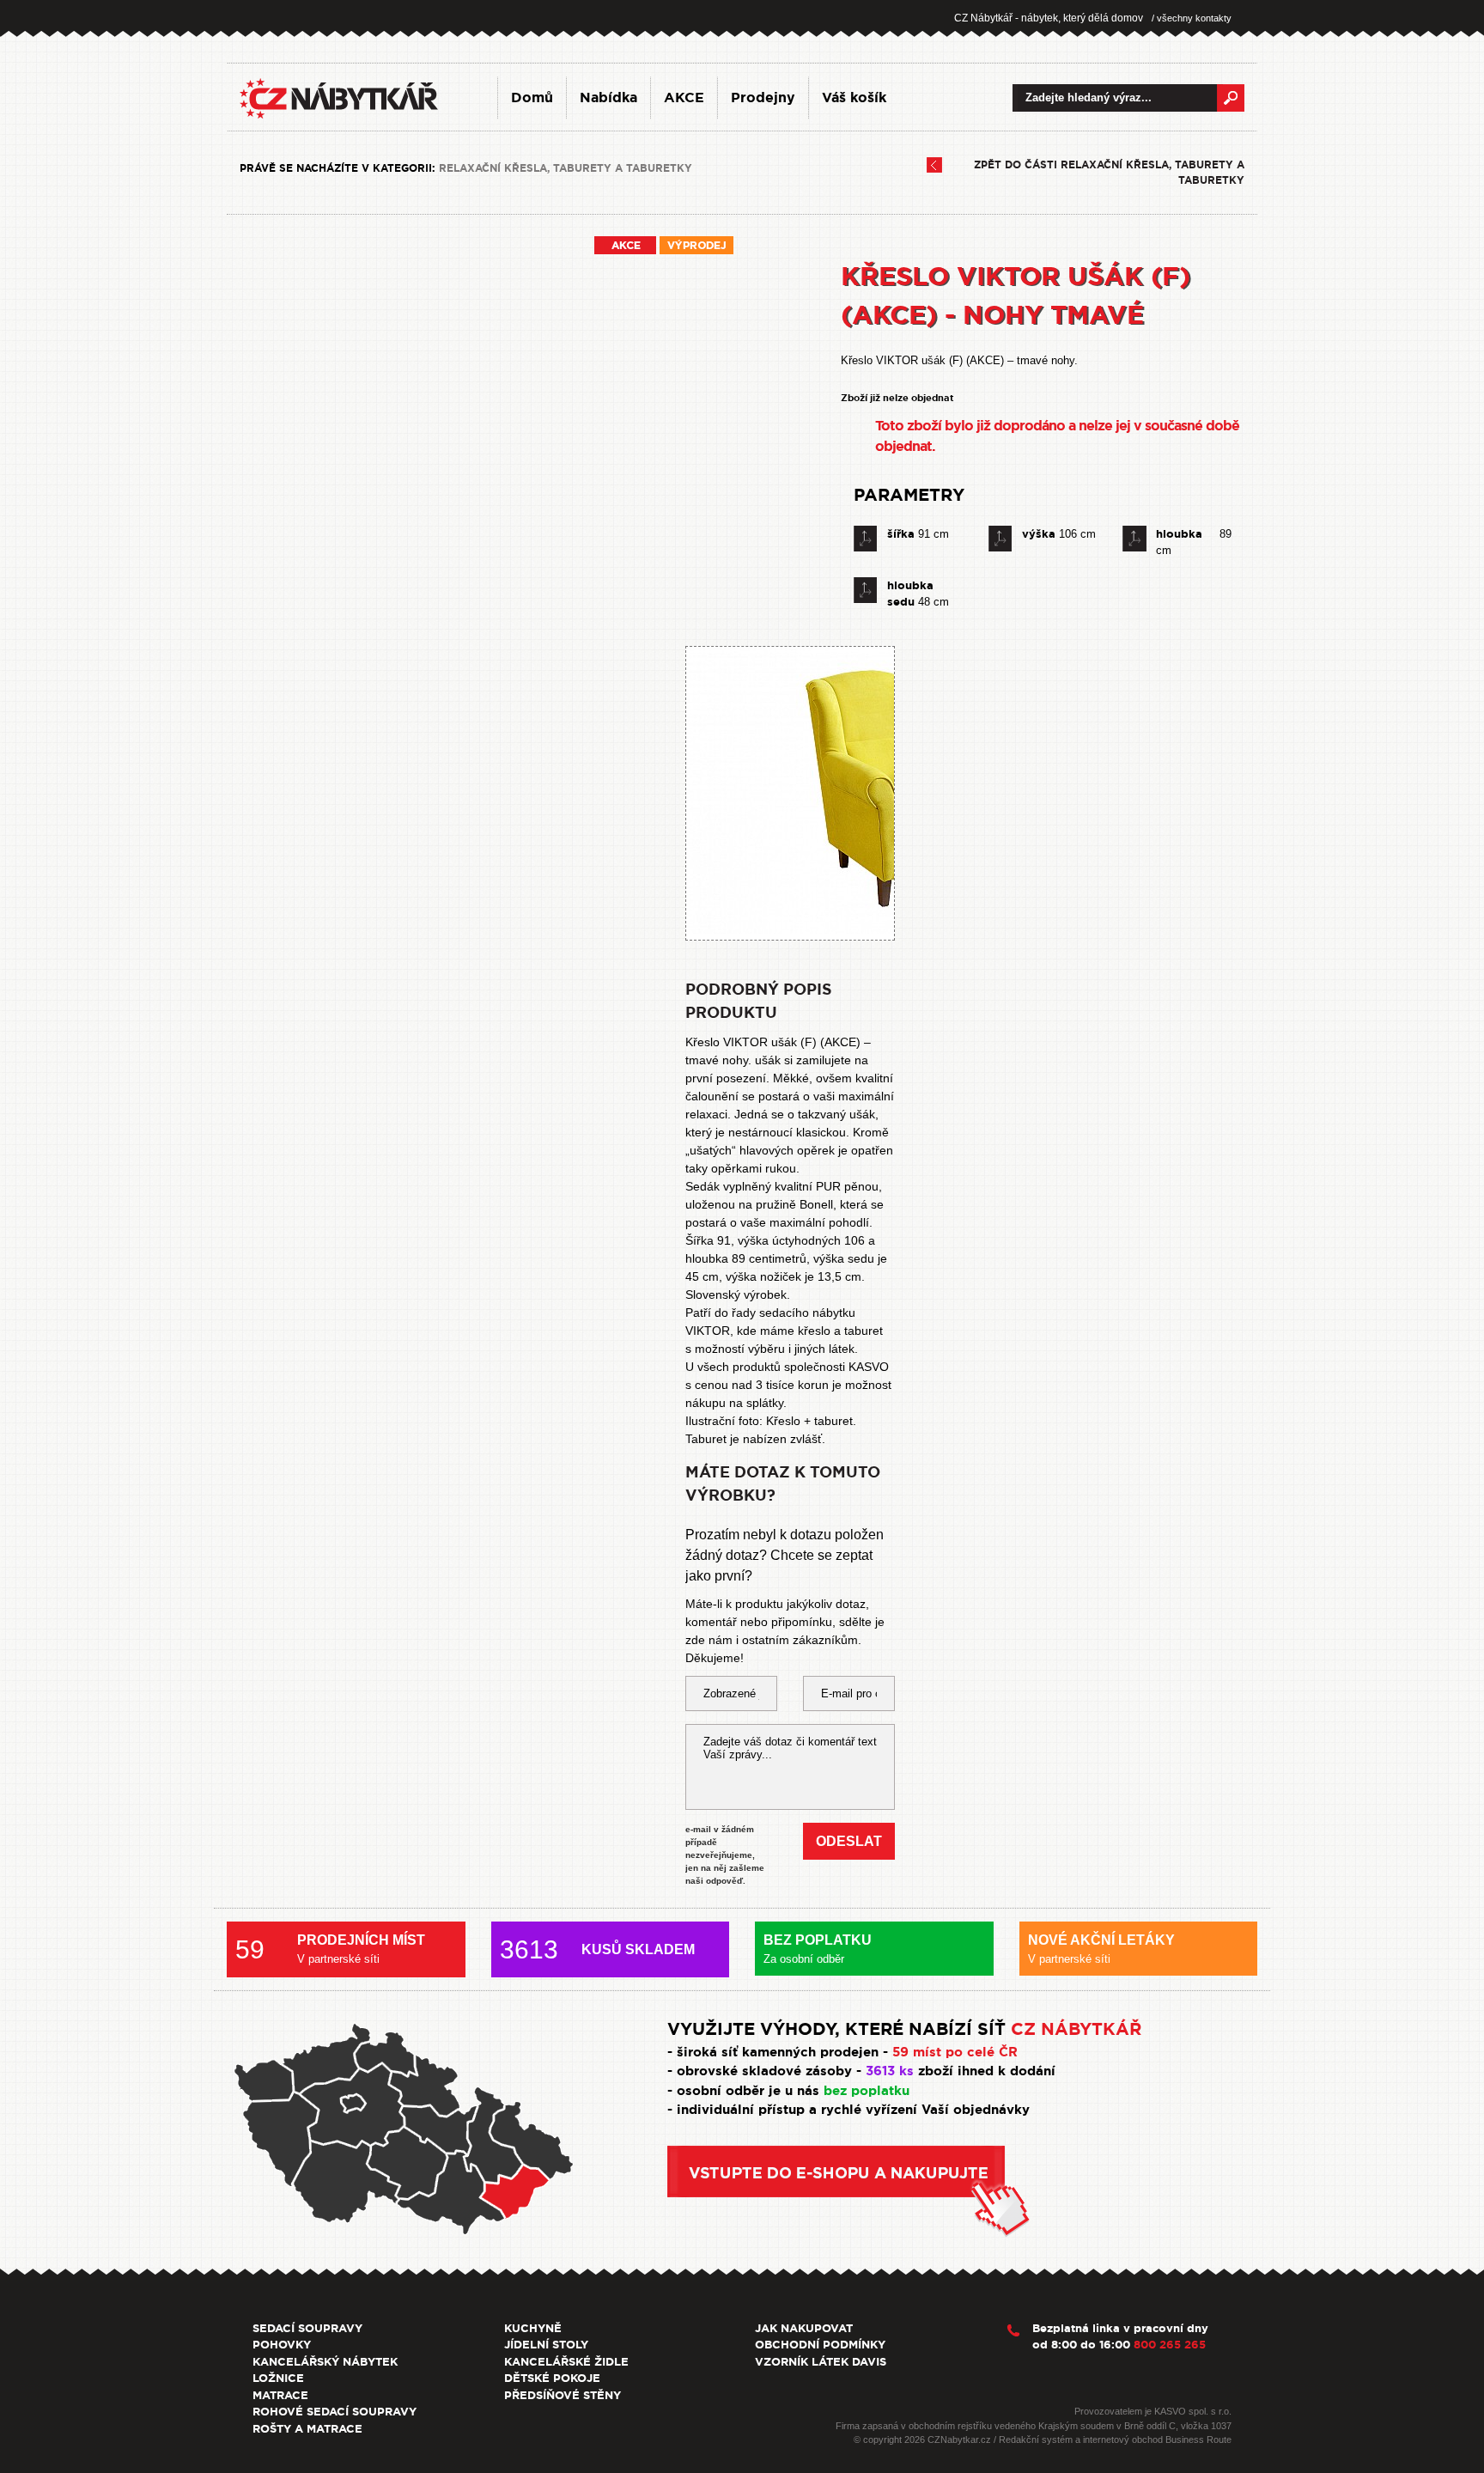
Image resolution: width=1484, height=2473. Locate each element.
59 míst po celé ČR (955, 2052)
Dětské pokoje (552, 2378)
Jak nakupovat (804, 2328)
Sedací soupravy (307, 2328)
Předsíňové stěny (563, 2395)
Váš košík (854, 97)
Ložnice (278, 2378)
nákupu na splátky (734, 1403)
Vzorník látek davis (821, 2362)
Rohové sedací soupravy (335, 2412)
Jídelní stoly (546, 2345)
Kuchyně (533, 2328)
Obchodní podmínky (820, 2345)
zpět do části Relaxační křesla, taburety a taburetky (1109, 173)
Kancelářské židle (566, 2362)
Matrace (280, 2395)
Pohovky (282, 2345)
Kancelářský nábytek (325, 2362)
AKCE (684, 97)
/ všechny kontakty (1192, 18)
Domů (532, 97)
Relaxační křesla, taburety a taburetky (566, 168)
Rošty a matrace (307, 2429)
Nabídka (608, 97)
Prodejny (763, 97)
